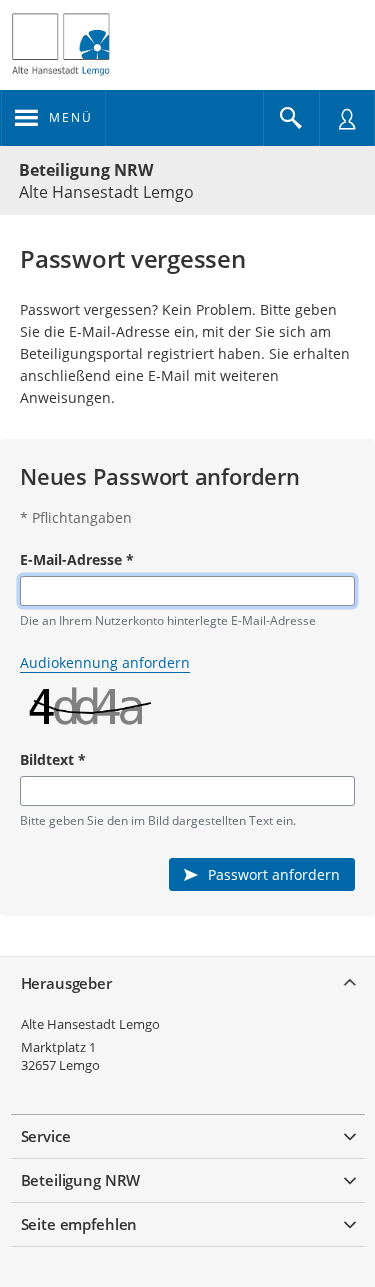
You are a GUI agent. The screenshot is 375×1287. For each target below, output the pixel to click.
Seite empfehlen (79, 1224)
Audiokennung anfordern (105, 662)
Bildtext (53, 759)
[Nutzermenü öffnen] (347, 118)
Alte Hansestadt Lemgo (90, 1024)
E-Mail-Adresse (77, 559)
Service (46, 1136)
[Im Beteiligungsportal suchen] (291, 118)
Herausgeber (66, 983)
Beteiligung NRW (86, 170)
